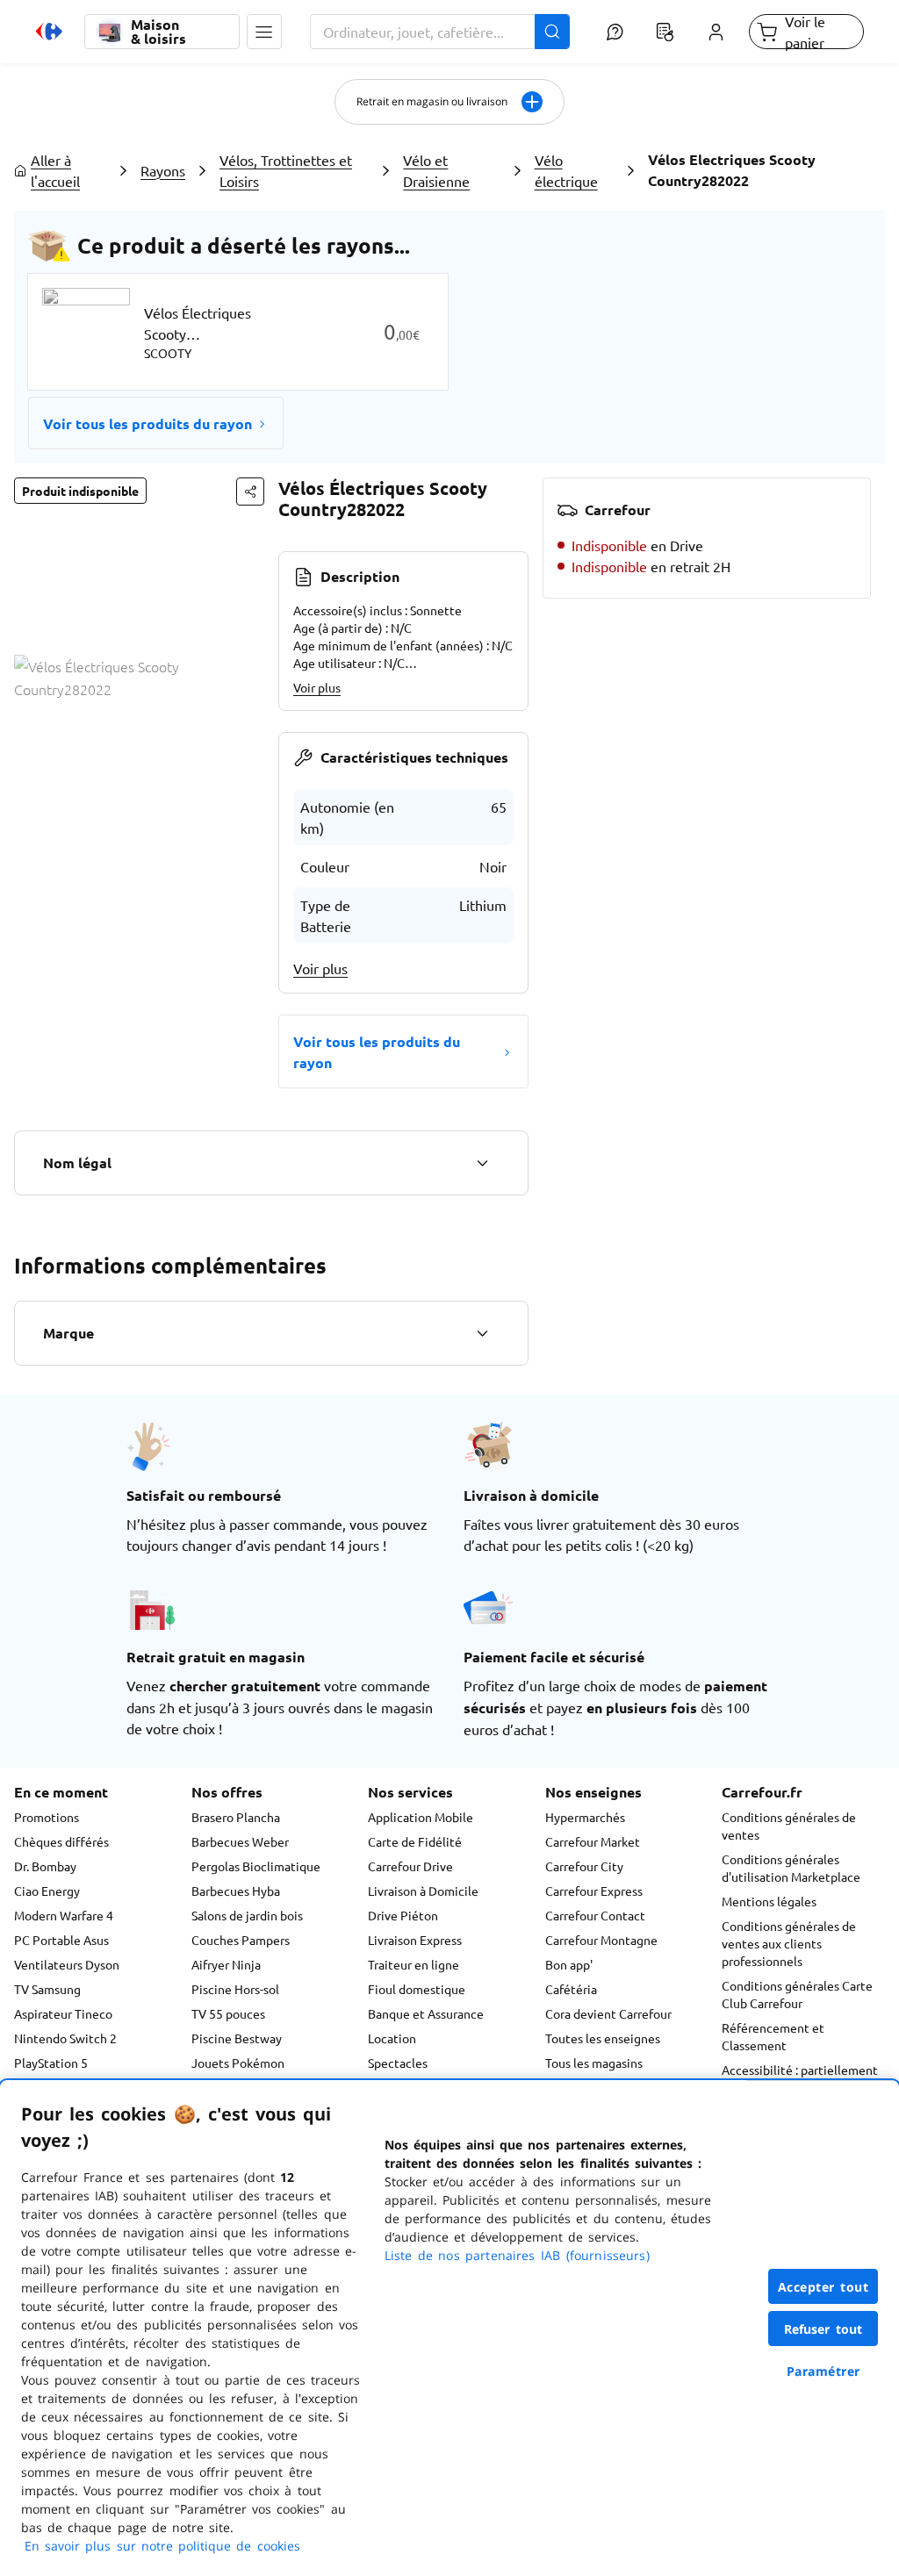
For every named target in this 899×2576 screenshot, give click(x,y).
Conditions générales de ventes (789, 1826)
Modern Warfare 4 (64, 1915)
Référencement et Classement (773, 2036)
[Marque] (482, 1333)
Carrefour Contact (595, 1915)
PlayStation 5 (51, 2063)
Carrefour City (584, 1866)
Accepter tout (823, 2287)
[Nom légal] (482, 1163)
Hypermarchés (585, 1817)
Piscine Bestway (237, 2038)
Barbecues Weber (240, 1841)
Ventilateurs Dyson (67, 1964)
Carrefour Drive (410, 1866)
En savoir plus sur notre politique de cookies (162, 2546)
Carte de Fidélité (415, 1841)
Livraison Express (415, 1940)
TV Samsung (47, 1989)
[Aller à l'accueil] (49, 32)
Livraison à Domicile (423, 1891)
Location (392, 2038)
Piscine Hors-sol (235, 1989)
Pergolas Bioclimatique (256, 1866)
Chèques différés (61, 1841)
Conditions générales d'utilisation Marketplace (791, 1868)
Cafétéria (571, 1989)
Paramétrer (823, 2371)
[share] (250, 492)
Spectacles (398, 2063)
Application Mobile (421, 1817)
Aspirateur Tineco (63, 2013)
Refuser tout (823, 2329)
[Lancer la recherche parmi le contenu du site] (552, 32)
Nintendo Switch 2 (65, 2038)
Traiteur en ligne (414, 1964)
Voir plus (317, 687)
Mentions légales (769, 1901)
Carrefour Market (593, 1841)
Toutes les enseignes (603, 2038)
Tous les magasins (594, 2063)
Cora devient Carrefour (608, 2013)
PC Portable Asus (61, 1940)
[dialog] (449, 2328)
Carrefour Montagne (601, 1940)
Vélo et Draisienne (436, 170)
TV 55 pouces (228, 2013)
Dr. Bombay (45, 1866)
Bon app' (569, 1964)
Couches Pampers (241, 1940)
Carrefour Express (594, 1891)
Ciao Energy (47, 1891)
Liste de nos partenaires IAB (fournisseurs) (517, 2255)
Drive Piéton (403, 1915)
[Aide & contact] (615, 32)
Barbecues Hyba (236, 1891)
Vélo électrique (566, 170)
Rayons (163, 170)
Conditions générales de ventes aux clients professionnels (789, 1943)
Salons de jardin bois (247, 1915)
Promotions (47, 1817)
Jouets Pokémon (238, 2063)
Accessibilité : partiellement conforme (800, 2078)
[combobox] (440, 32)
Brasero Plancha (236, 1817)
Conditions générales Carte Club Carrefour (797, 1994)
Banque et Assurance (426, 2013)
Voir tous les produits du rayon (147, 423)
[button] (264, 32)
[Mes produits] (665, 32)
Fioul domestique (417, 1989)
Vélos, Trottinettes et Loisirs (286, 170)
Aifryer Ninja (226, 1964)
